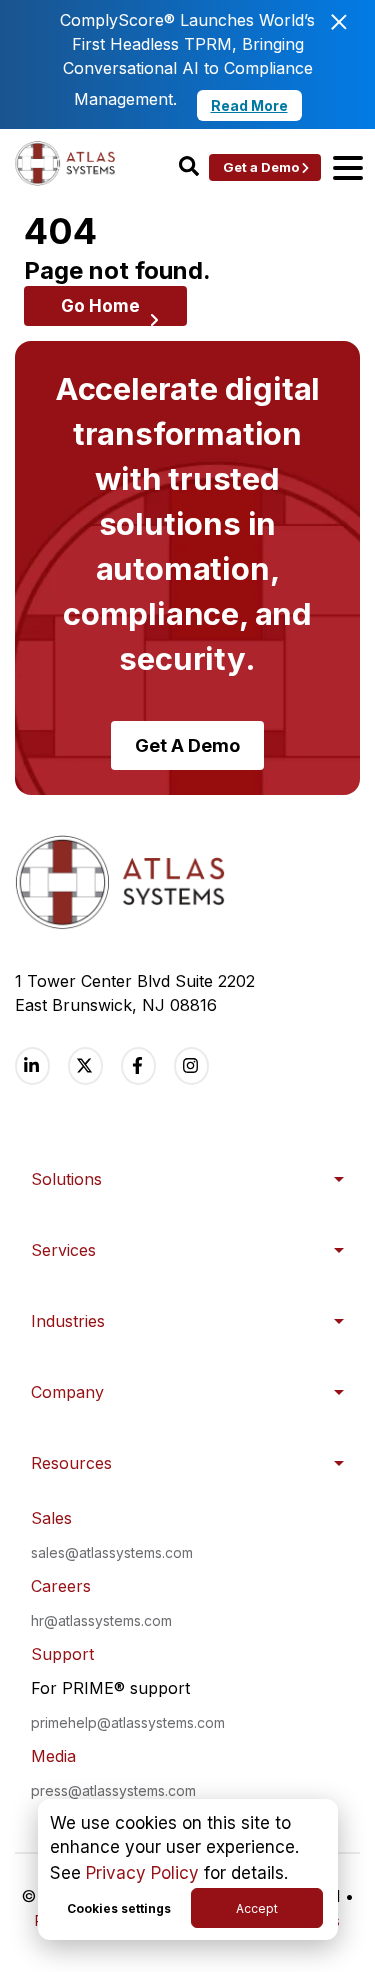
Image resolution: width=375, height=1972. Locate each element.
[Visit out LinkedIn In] (32, 1065)
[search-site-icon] (189, 167)
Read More (249, 105)
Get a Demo (261, 167)
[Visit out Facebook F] (138, 1065)
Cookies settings (119, 1908)
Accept (257, 1908)
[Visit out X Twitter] (85, 1065)
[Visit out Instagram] (191, 1065)
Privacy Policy (142, 1873)
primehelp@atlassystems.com (128, 1722)
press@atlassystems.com (113, 1790)
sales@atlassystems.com (112, 1552)
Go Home (100, 306)
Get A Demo (187, 745)
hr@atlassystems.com (101, 1620)
